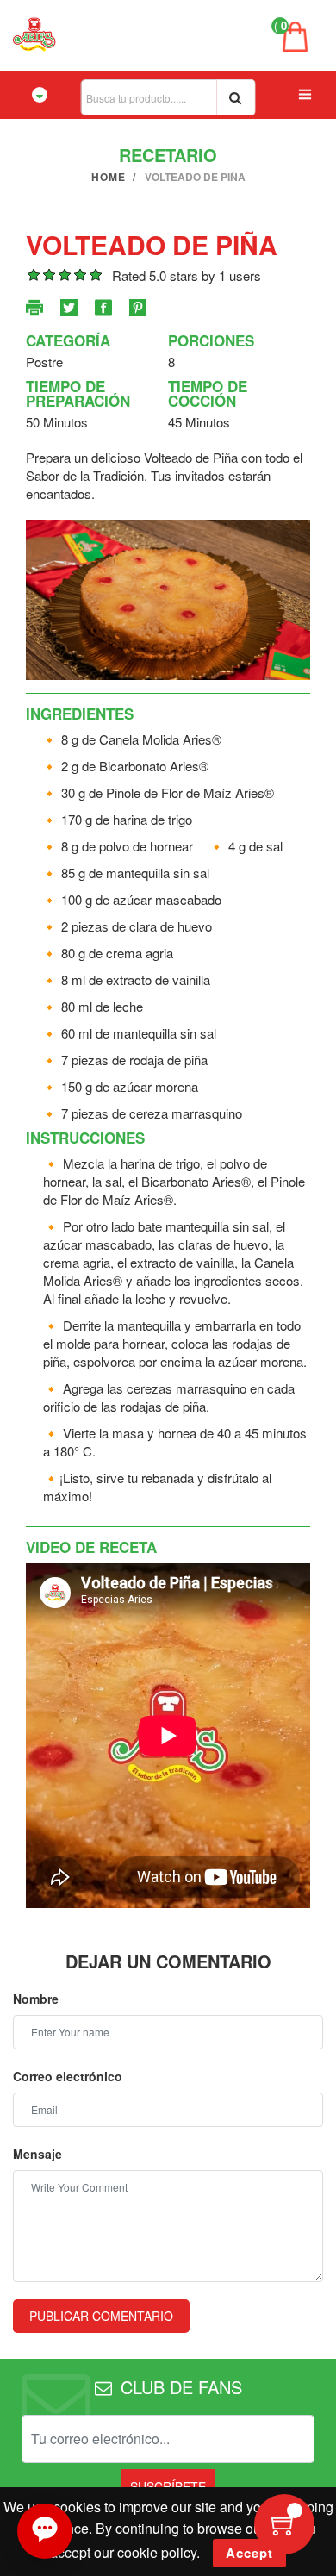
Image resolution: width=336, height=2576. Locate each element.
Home (109, 177)
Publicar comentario (101, 2316)
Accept (249, 2553)
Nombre (36, 1999)
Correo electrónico (68, 2076)
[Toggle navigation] (40, 95)
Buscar (236, 97)
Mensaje (37, 2154)
